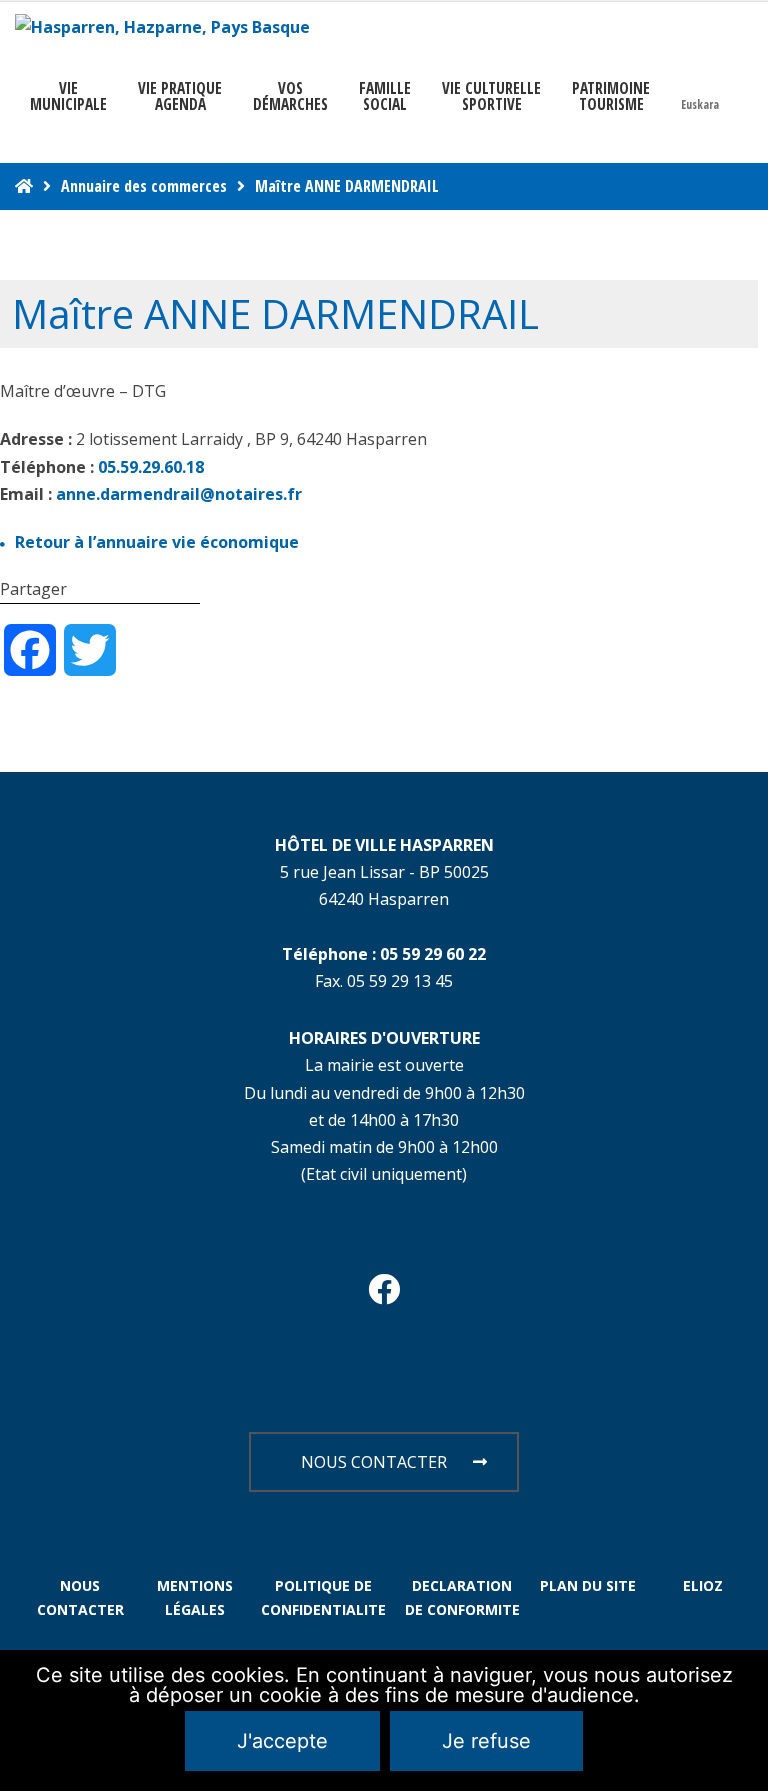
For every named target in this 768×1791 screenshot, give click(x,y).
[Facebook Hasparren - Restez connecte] (384, 1295)
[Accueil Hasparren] (24, 186)
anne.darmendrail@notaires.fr (179, 494)
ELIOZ (703, 1585)
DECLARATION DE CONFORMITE (462, 1597)
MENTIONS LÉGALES (195, 1597)
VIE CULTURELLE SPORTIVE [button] (491, 96)
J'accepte (282, 1741)
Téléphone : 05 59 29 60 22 (384, 954)
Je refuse (486, 1741)
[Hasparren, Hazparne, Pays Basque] (162, 27)
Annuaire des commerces (144, 186)
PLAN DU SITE (588, 1585)
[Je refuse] (743, 1721)
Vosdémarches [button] (290, 96)
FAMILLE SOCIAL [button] (385, 96)
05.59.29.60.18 (151, 467)
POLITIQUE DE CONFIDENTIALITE (323, 1597)
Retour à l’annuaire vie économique (157, 542)
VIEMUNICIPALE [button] (68, 96)
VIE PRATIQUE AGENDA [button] (180, 96)
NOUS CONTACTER (374, 1462)
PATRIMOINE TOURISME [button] (611, 96)
